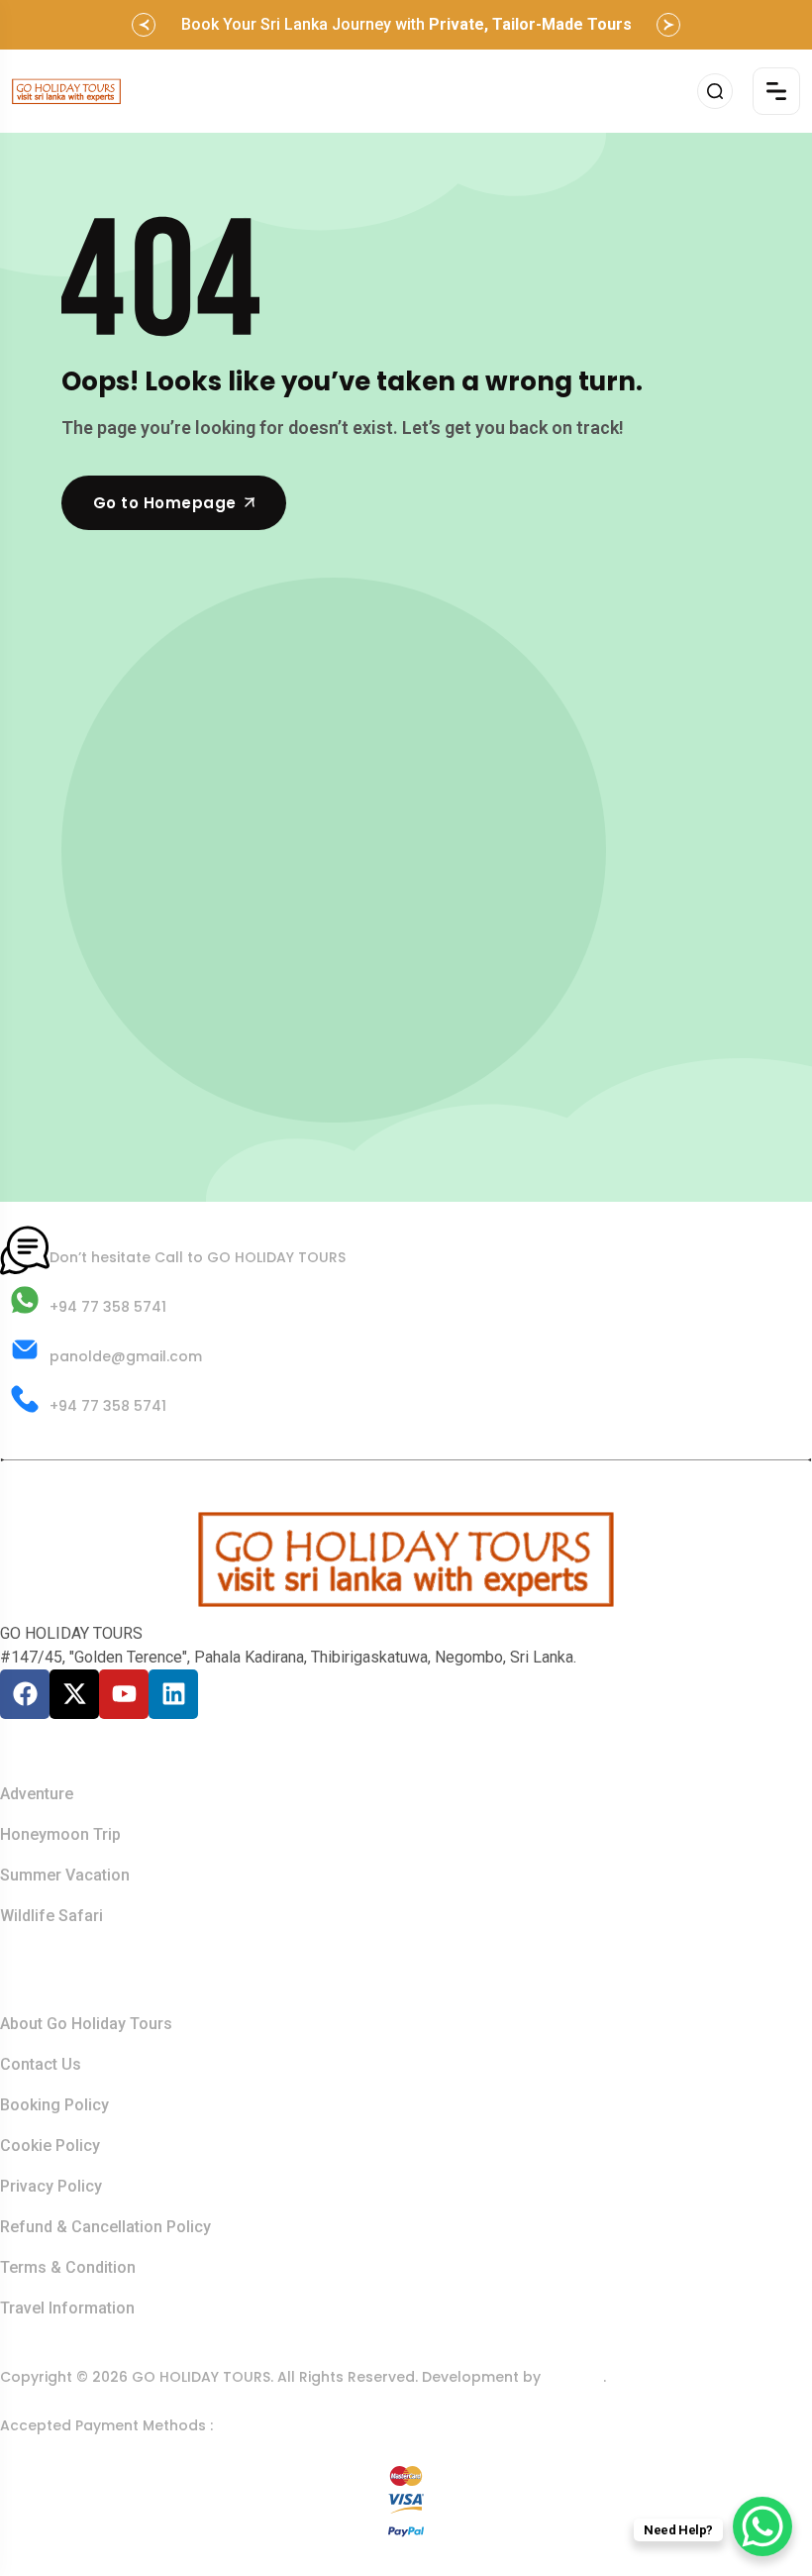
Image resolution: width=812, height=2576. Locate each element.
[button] (144, 25)
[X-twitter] (74, 1694)
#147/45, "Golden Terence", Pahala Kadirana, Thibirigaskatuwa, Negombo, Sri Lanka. (288, 1657)
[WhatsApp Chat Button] (762, 2526)
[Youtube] (124, 1694)
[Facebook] (25, 1694)
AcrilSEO (574, 2377)
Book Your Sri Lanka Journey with (406, 24)
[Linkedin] (173, 1694)
